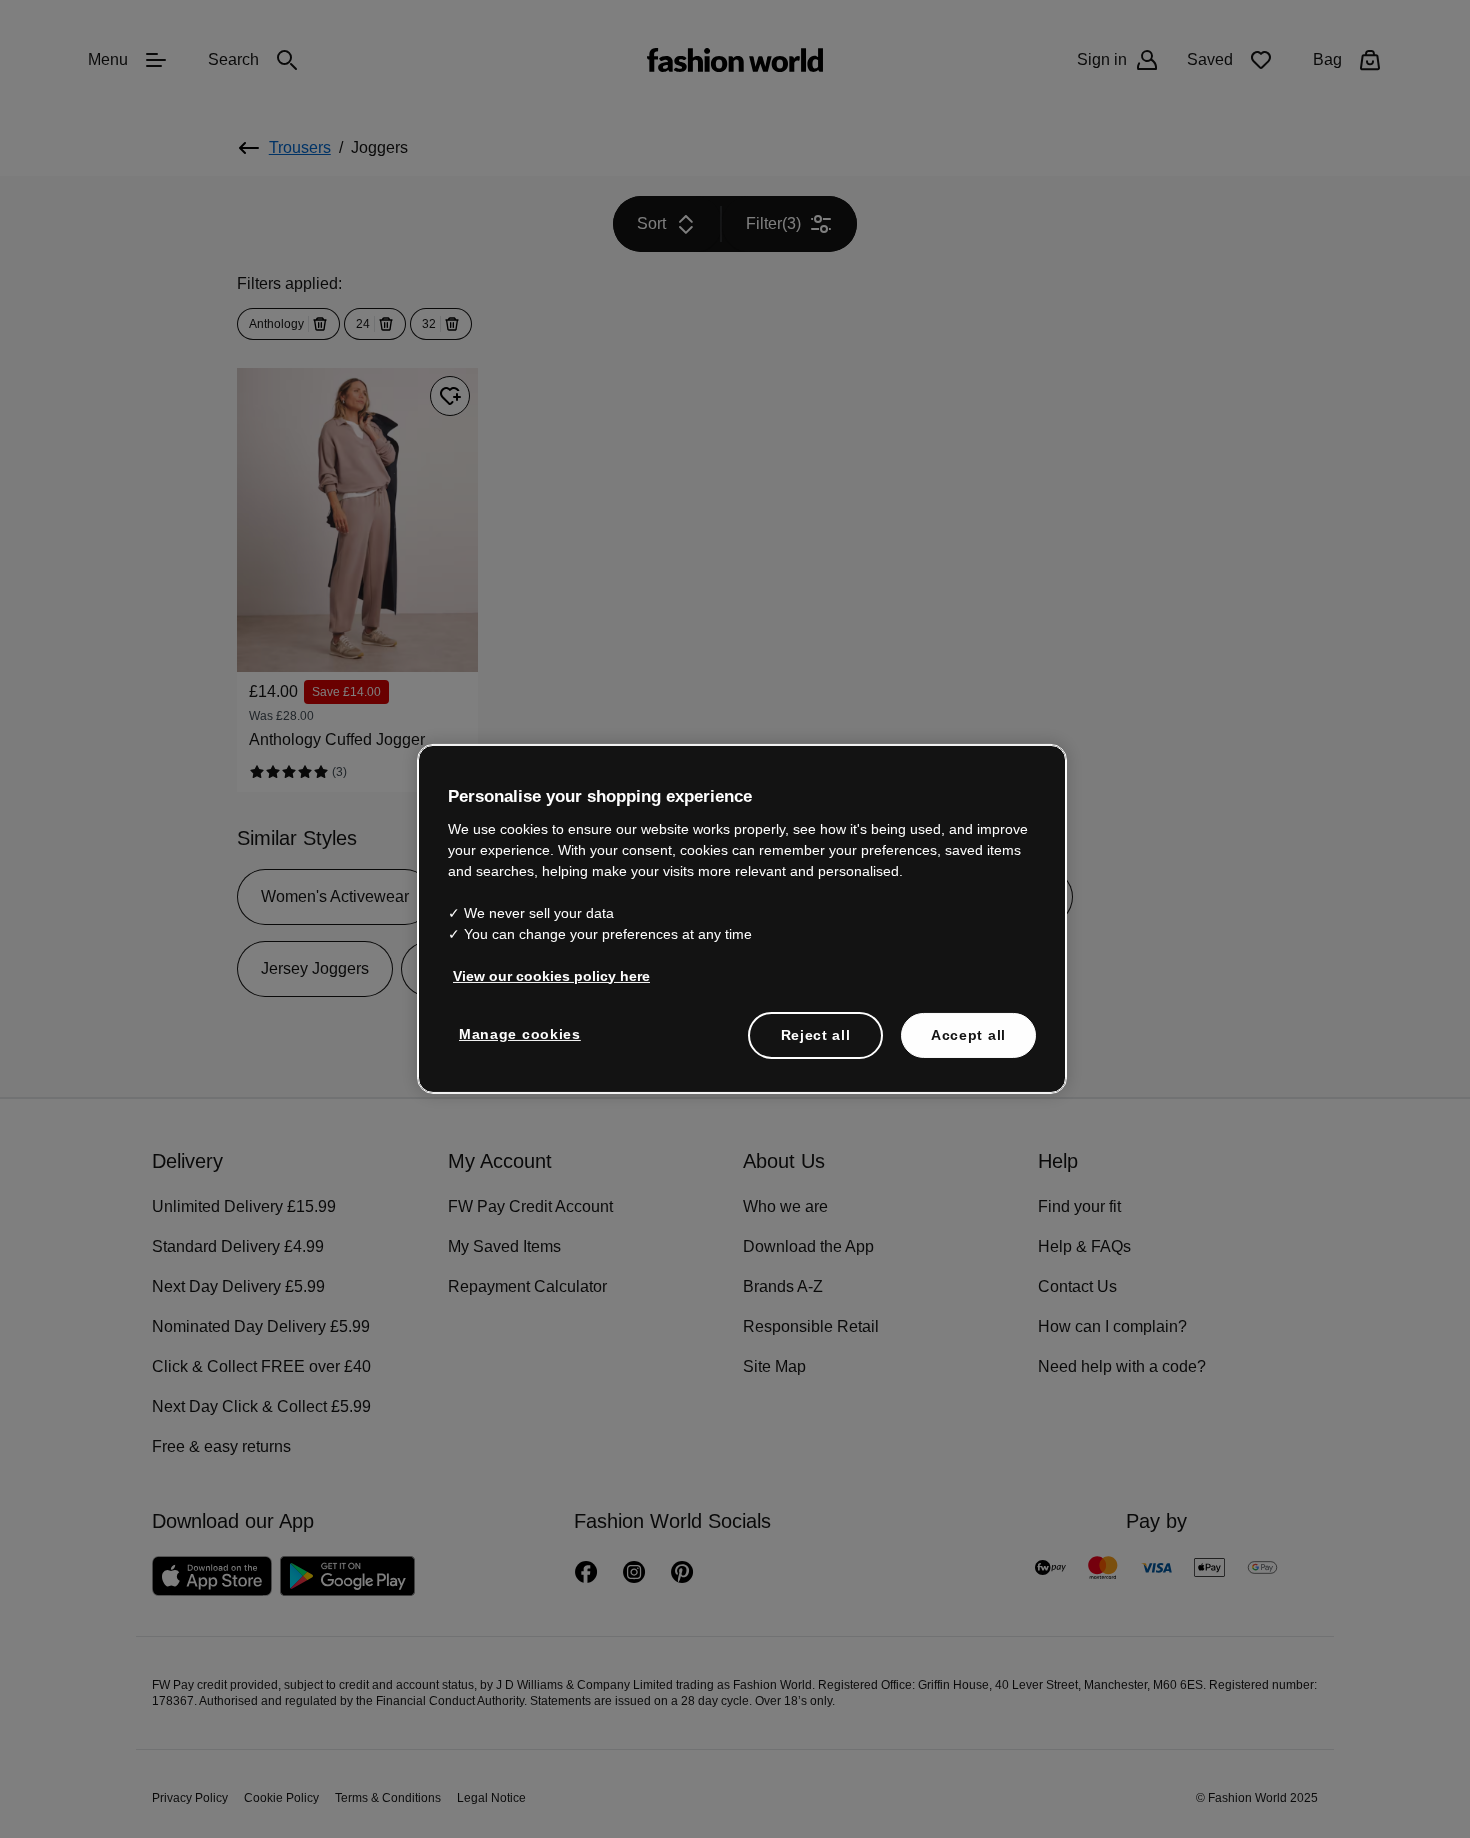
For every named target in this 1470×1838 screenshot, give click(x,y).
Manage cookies (515, 1032)
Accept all (968, 1033)
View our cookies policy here (541, 974)
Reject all (816, 1033)
